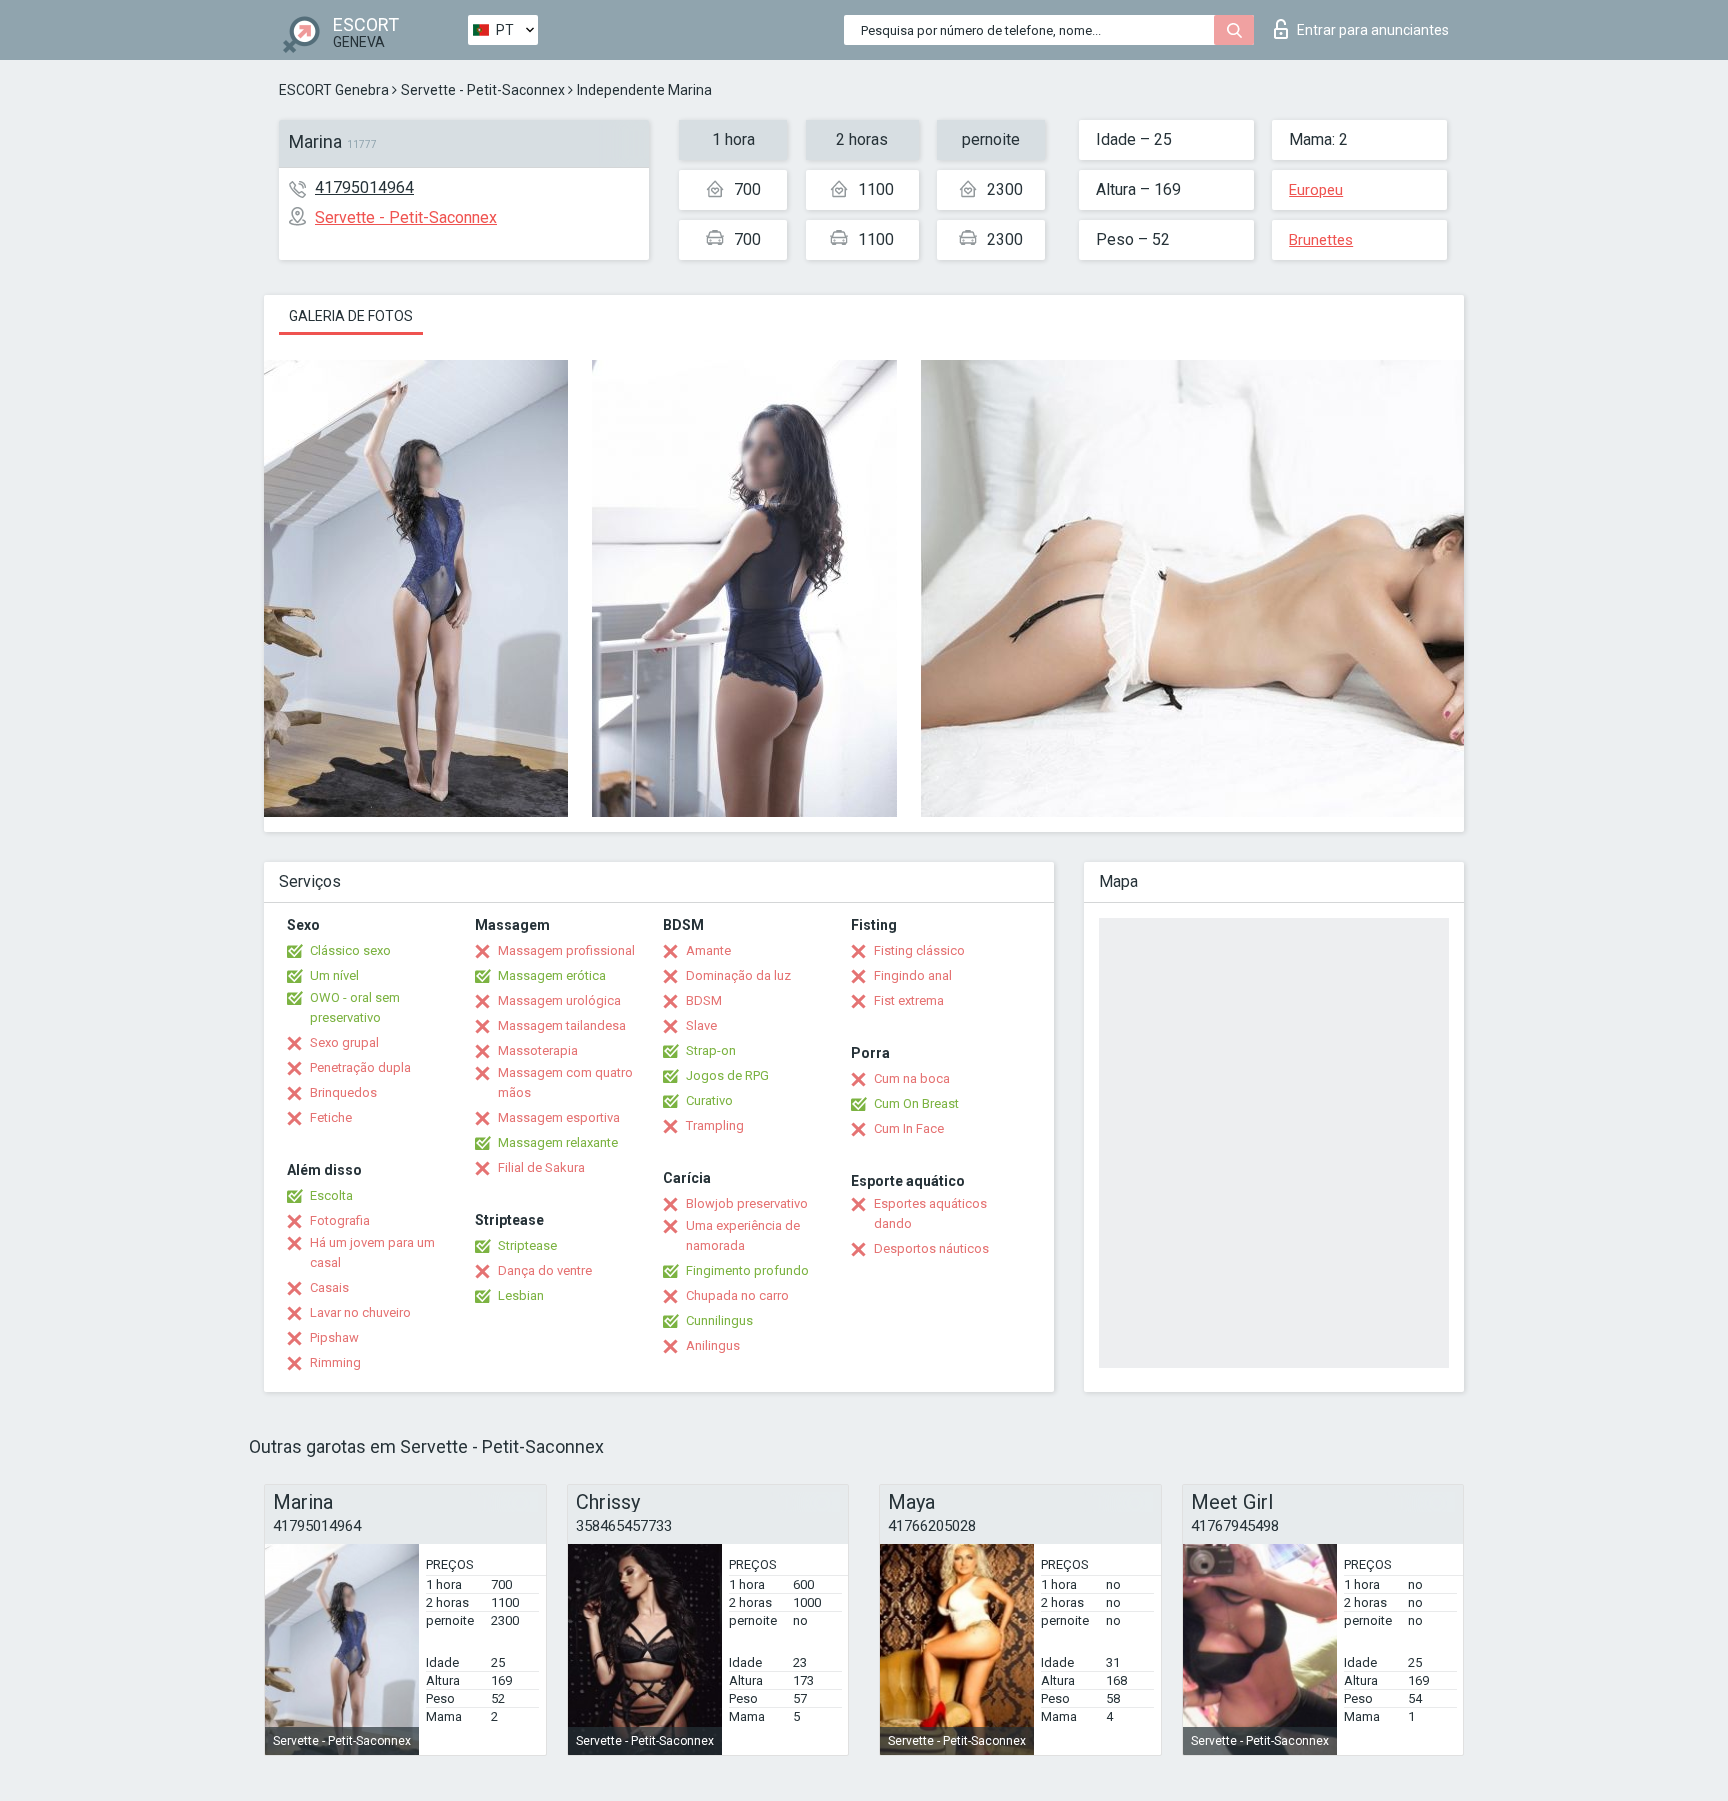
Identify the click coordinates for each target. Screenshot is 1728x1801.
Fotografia (340, 1220)
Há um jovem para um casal (372, 1252)
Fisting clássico (919, 950)
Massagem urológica (559, 1000)
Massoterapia (538, 1050)
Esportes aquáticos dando (930, 1213)
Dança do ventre (545, 1270)
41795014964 (364, 187)
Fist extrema (909, 1000)
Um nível (334, 975)
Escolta (331, 1195)
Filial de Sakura (541, 1167)
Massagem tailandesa (562, 1025)
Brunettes (1321, 240)
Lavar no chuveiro (360, 1312)
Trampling (715, 1125)
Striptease (527, 1245)
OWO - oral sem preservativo (355, 1007)
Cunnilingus (719, 1320)
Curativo (709, 1100)
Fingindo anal (913, 975)
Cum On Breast (916, 1103)
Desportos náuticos (931, 1248)
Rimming (335, 1362)
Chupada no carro (737, 1295)
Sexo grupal (344, 1042)
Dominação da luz (738, 975)
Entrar (1373, 30)
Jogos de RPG (727, 1075)
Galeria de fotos (351, 316)
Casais (329, 1287)
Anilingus (713, 1345)
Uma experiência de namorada (743, 1235)
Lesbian (521, 1295)
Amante (708, 950)
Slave (701, 1025)
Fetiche (331, 1117)
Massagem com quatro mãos (565, 1082)
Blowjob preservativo (747, 1203)
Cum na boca (912, 1078)
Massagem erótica (552, 975)
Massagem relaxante (558, 1142)
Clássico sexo (350, 950)
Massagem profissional (566, 950)
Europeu (1316, 190)
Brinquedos (343, 1092)
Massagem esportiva (559, 1117)
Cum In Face (909, 1128)
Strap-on (711, 1050)
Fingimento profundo (747, 1270)
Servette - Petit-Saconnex (483, 90)
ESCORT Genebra (334, 90)
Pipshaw (334, 1337)
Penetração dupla (360, 1067)
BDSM (704, 1000)
